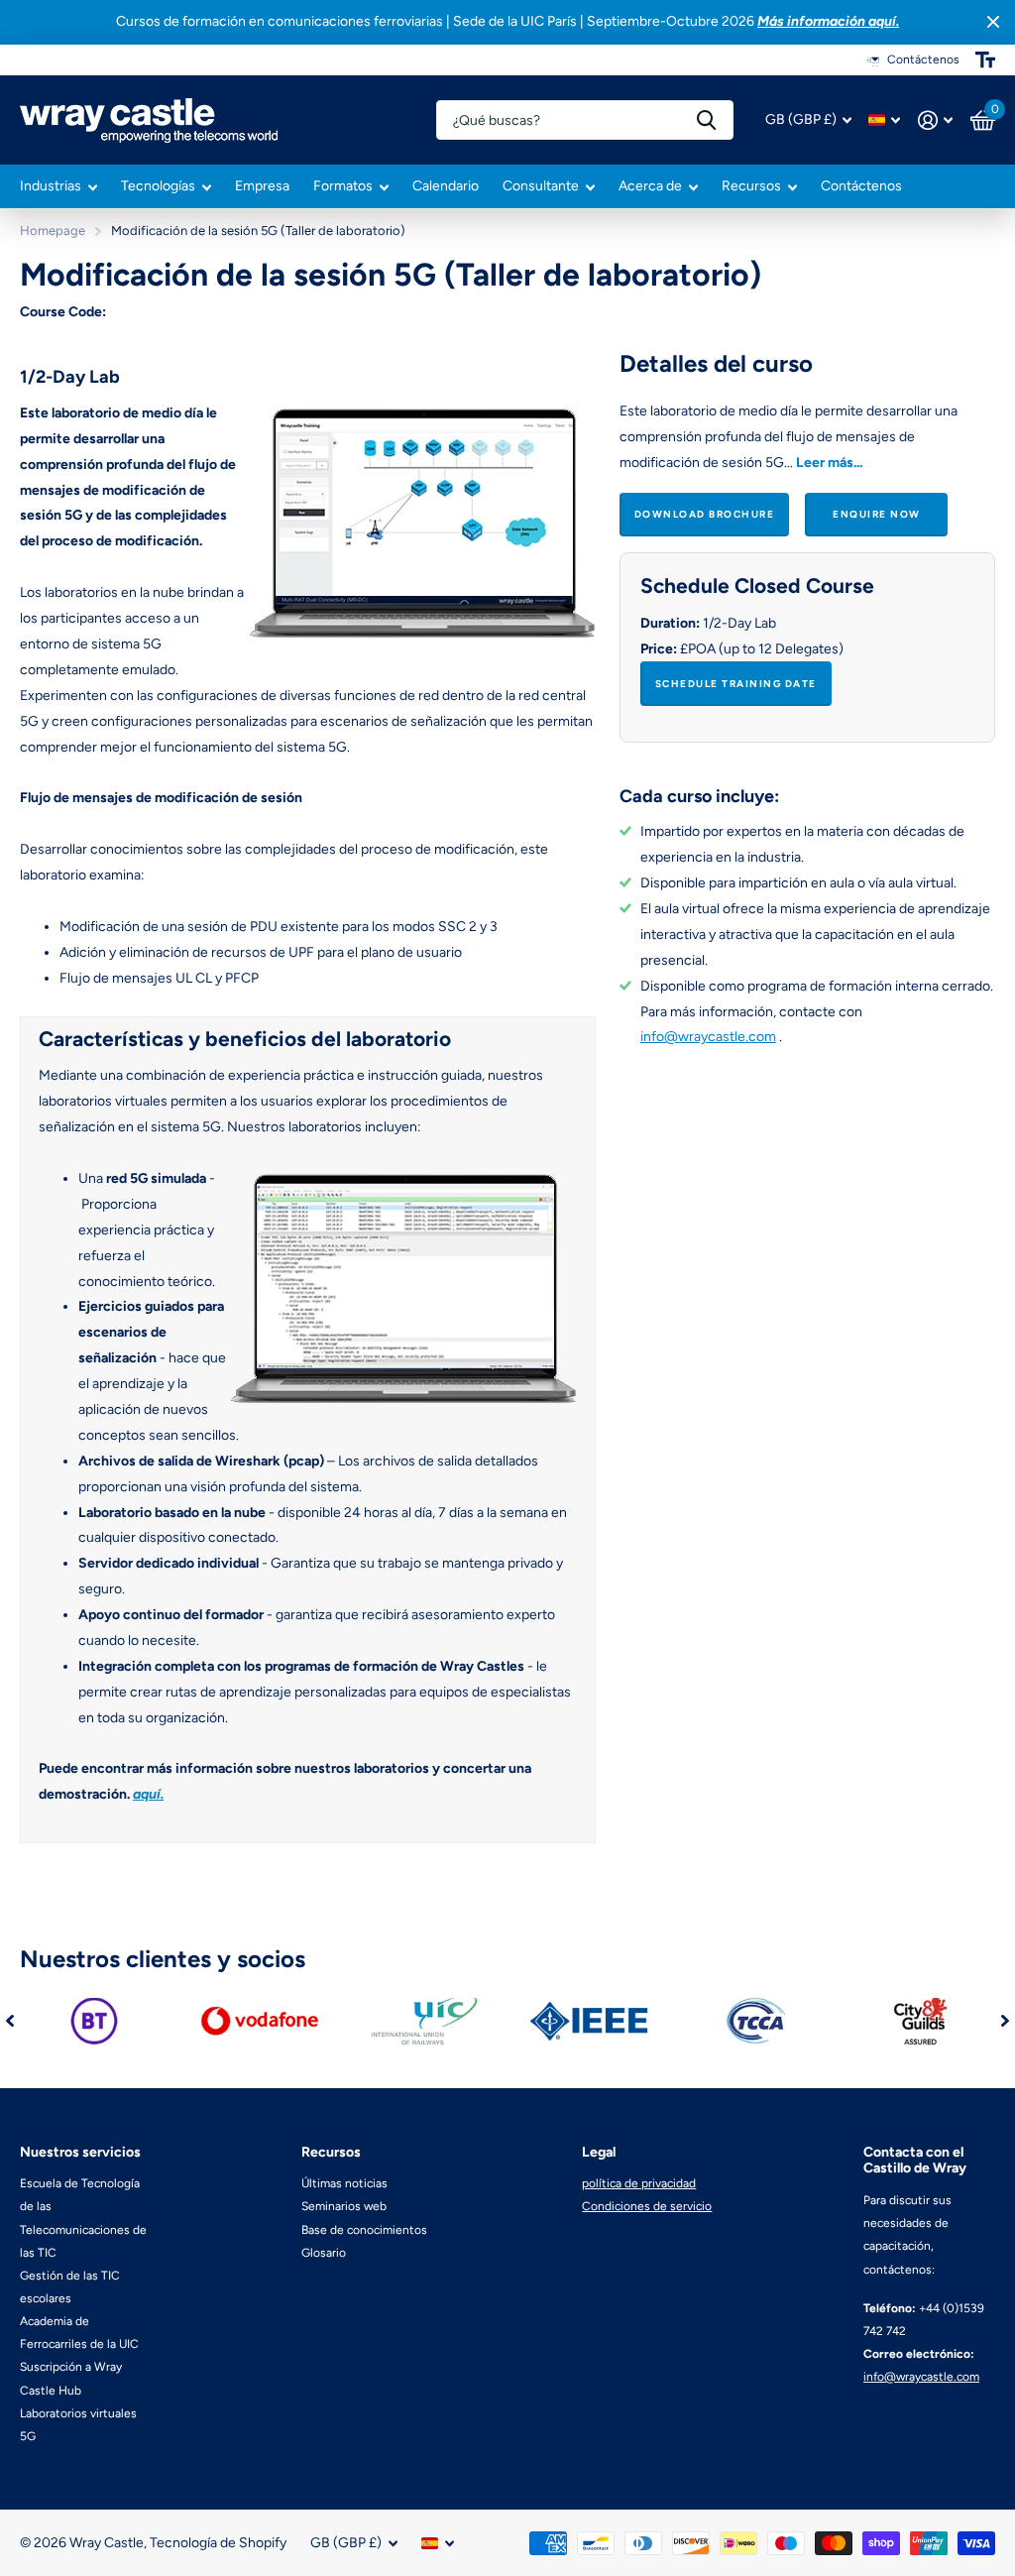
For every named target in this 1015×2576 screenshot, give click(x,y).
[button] (10, 2021)
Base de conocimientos (364, 2230)
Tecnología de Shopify (218, 2543)
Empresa (262, 186)
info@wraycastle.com (708, 1037)
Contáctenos (861, 186)
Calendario (446, 186)
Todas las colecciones (58, 188)
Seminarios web (344, 2206)
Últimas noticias (344, 2183)
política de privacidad (639, 2183)
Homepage (53, 231)
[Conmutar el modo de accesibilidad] (985, 59)
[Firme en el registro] (935, 120)
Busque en (706, 120)
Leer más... (829, 463)
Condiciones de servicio (647, 2206)
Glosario (324, 2253)
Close (993, 22)
